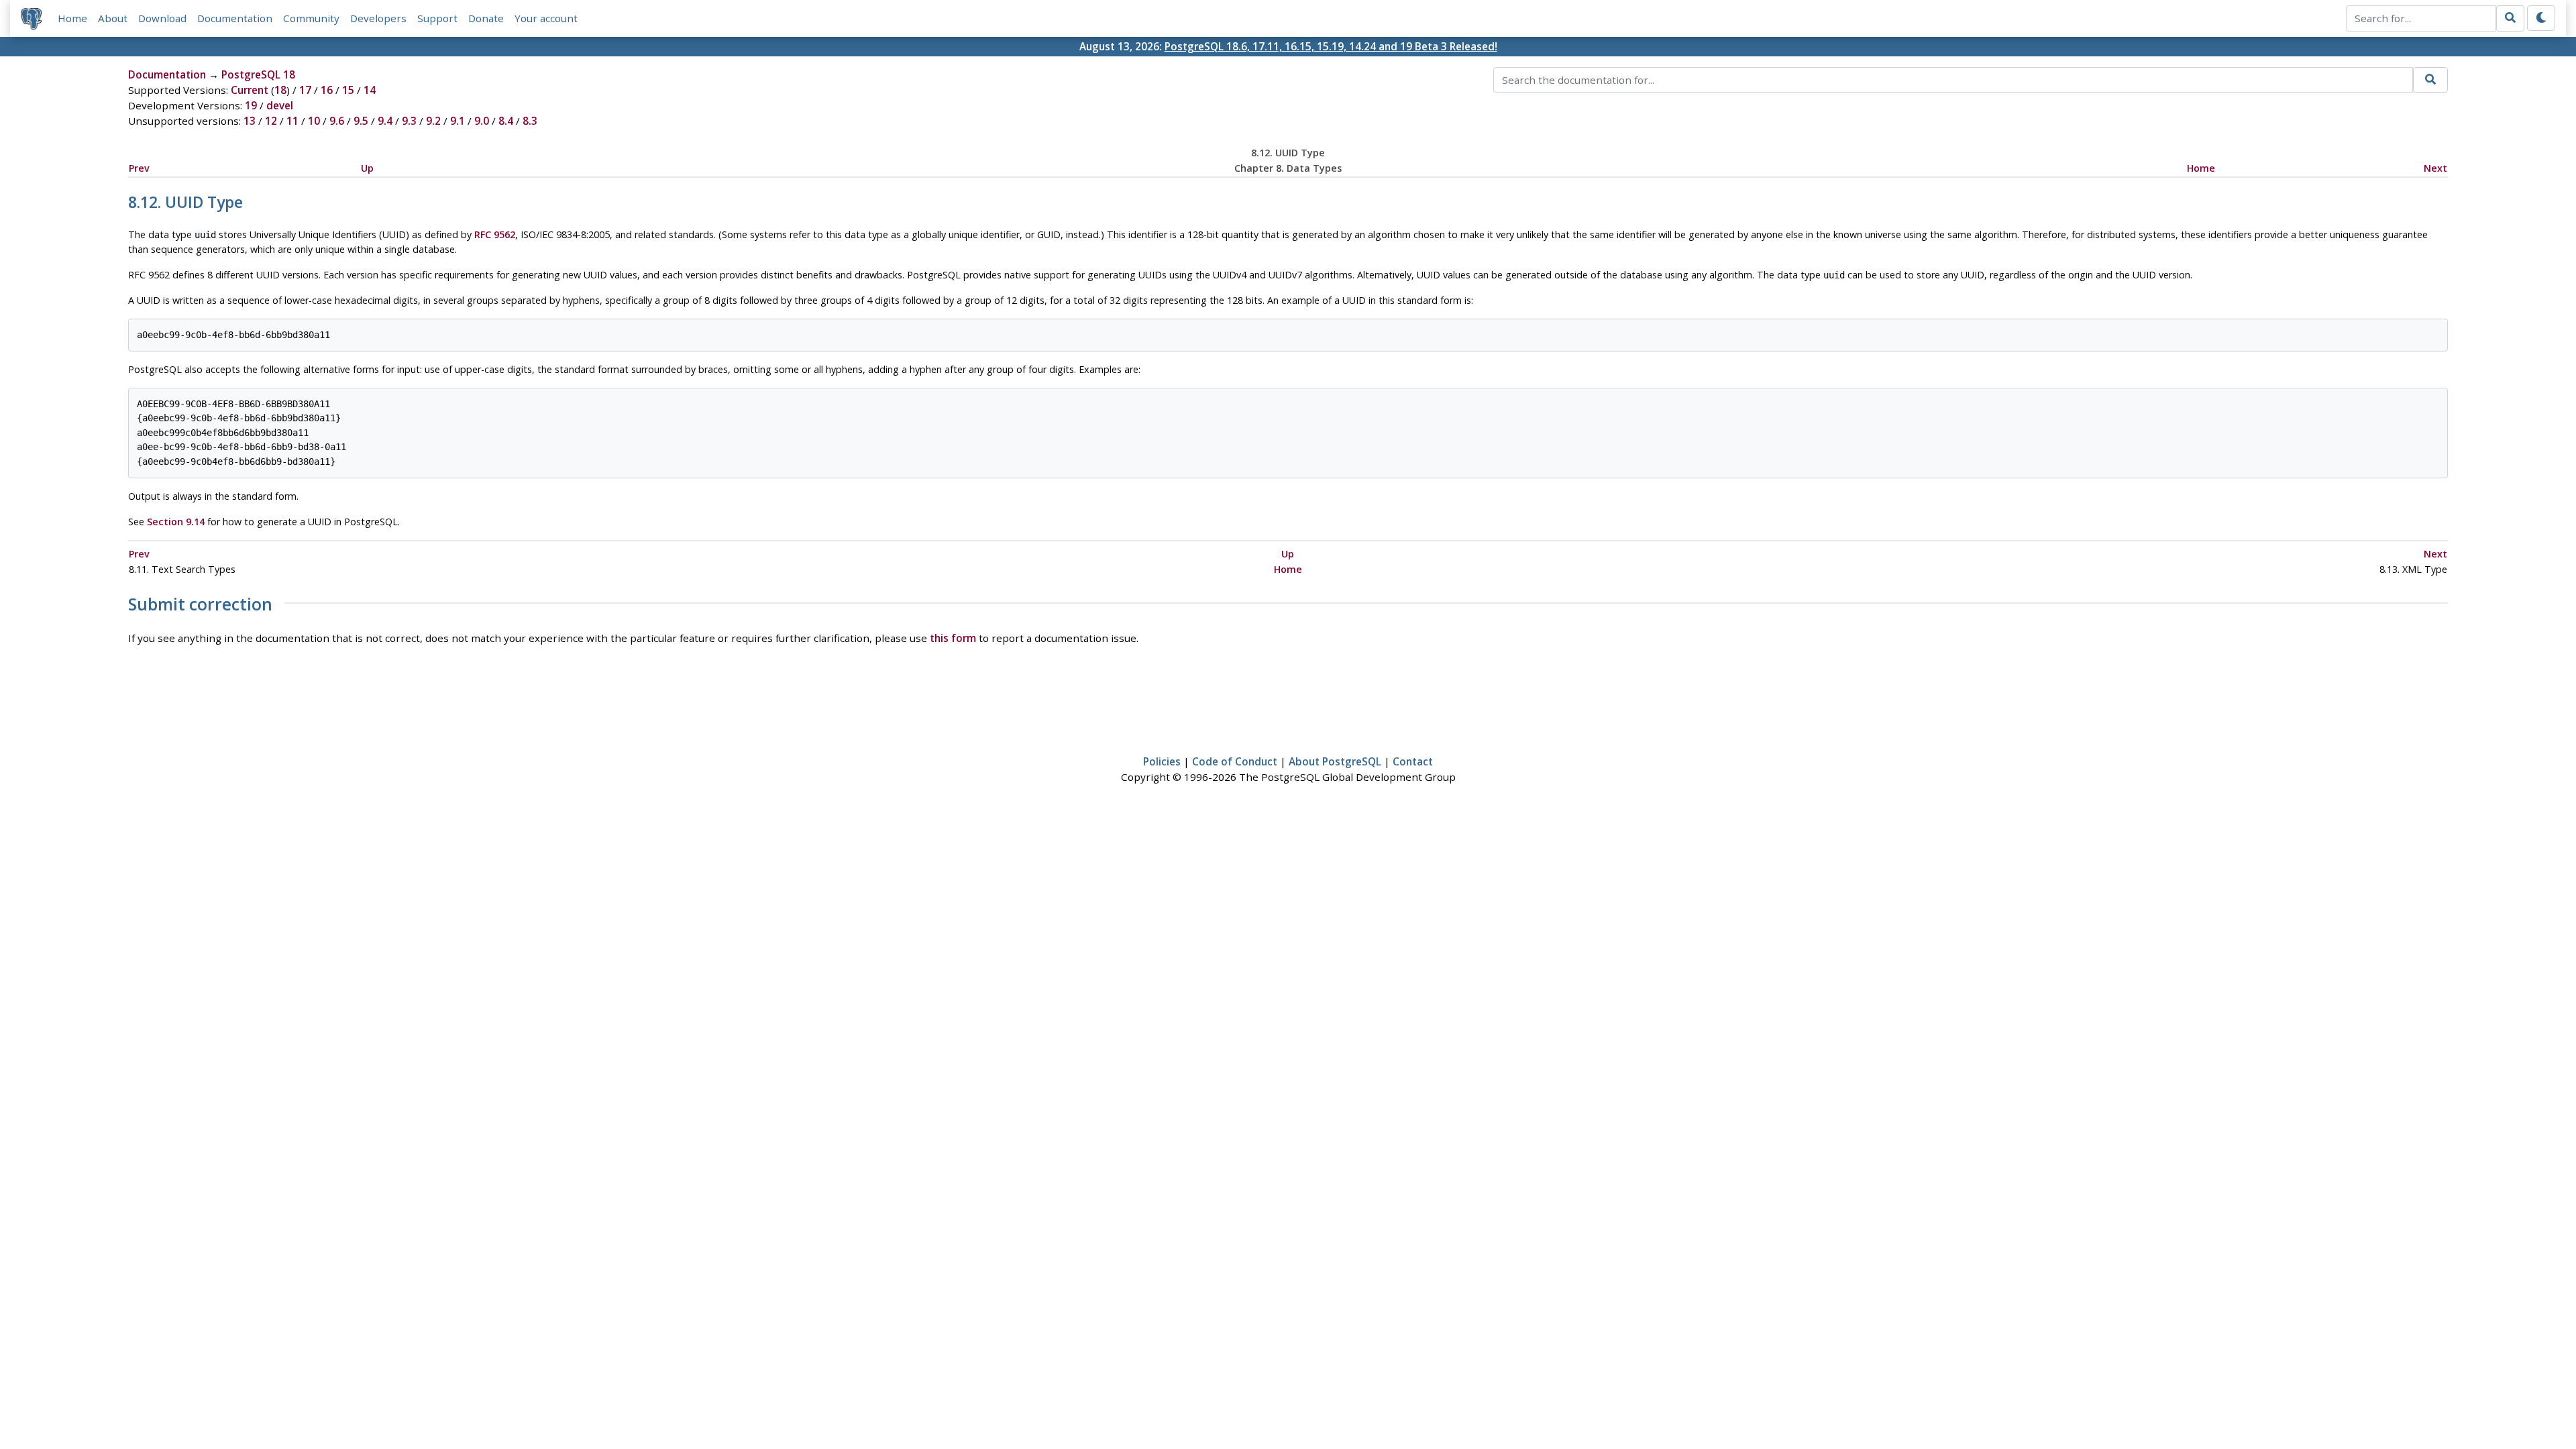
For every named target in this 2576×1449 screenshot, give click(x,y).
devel (280, 105)
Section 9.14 (176, 522)
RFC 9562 (495, 234)
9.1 (458, 121)
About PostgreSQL (1335, 761)
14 (370, 90)
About (113, 18)
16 (327, 90)
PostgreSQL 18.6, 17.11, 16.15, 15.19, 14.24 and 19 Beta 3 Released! (1331, 46)
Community (311, 18)
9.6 (337, 121)
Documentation (235, 18)
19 (251, 105)
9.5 (361, 121)
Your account (546, 18)
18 (280, 90)
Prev (139, 168)
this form (953, 638)
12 (271, 121)
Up (367, 168)
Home (72, 18)
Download (162, 18)
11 (292, 121)
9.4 (385, 121)
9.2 (433, 121)
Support (437, 18)
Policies (1162, 761)
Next (2435, 168)
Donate (486, 18)
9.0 (482, 121)
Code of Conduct (1235, 761)
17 (305, 90)
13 (250, 121)
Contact (1413, 761)
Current (250, 90)
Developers (378, 18)
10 (314, 121)
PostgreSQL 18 (258, 74)
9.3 (409, 121)
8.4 (506, 121)
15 (348, 90)
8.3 (530, 121)
